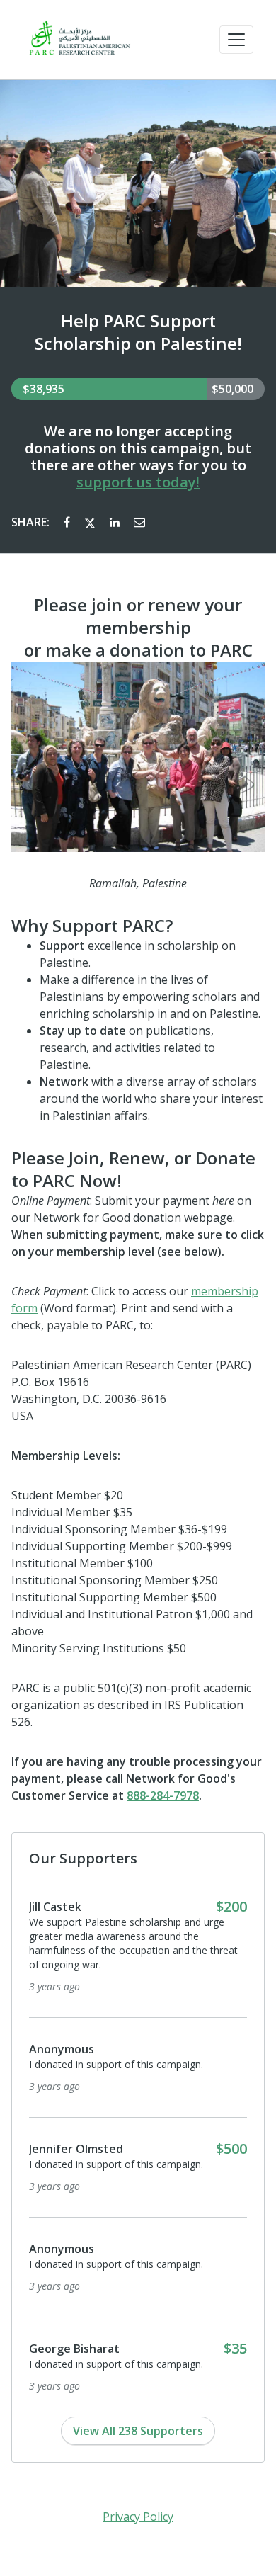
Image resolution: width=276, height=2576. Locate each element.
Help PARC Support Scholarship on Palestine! (138, 332)
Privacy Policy (138, 2517)
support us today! (138, 482)
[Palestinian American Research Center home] (79, 40)
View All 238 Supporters (138, 2431)
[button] (236, 40)
